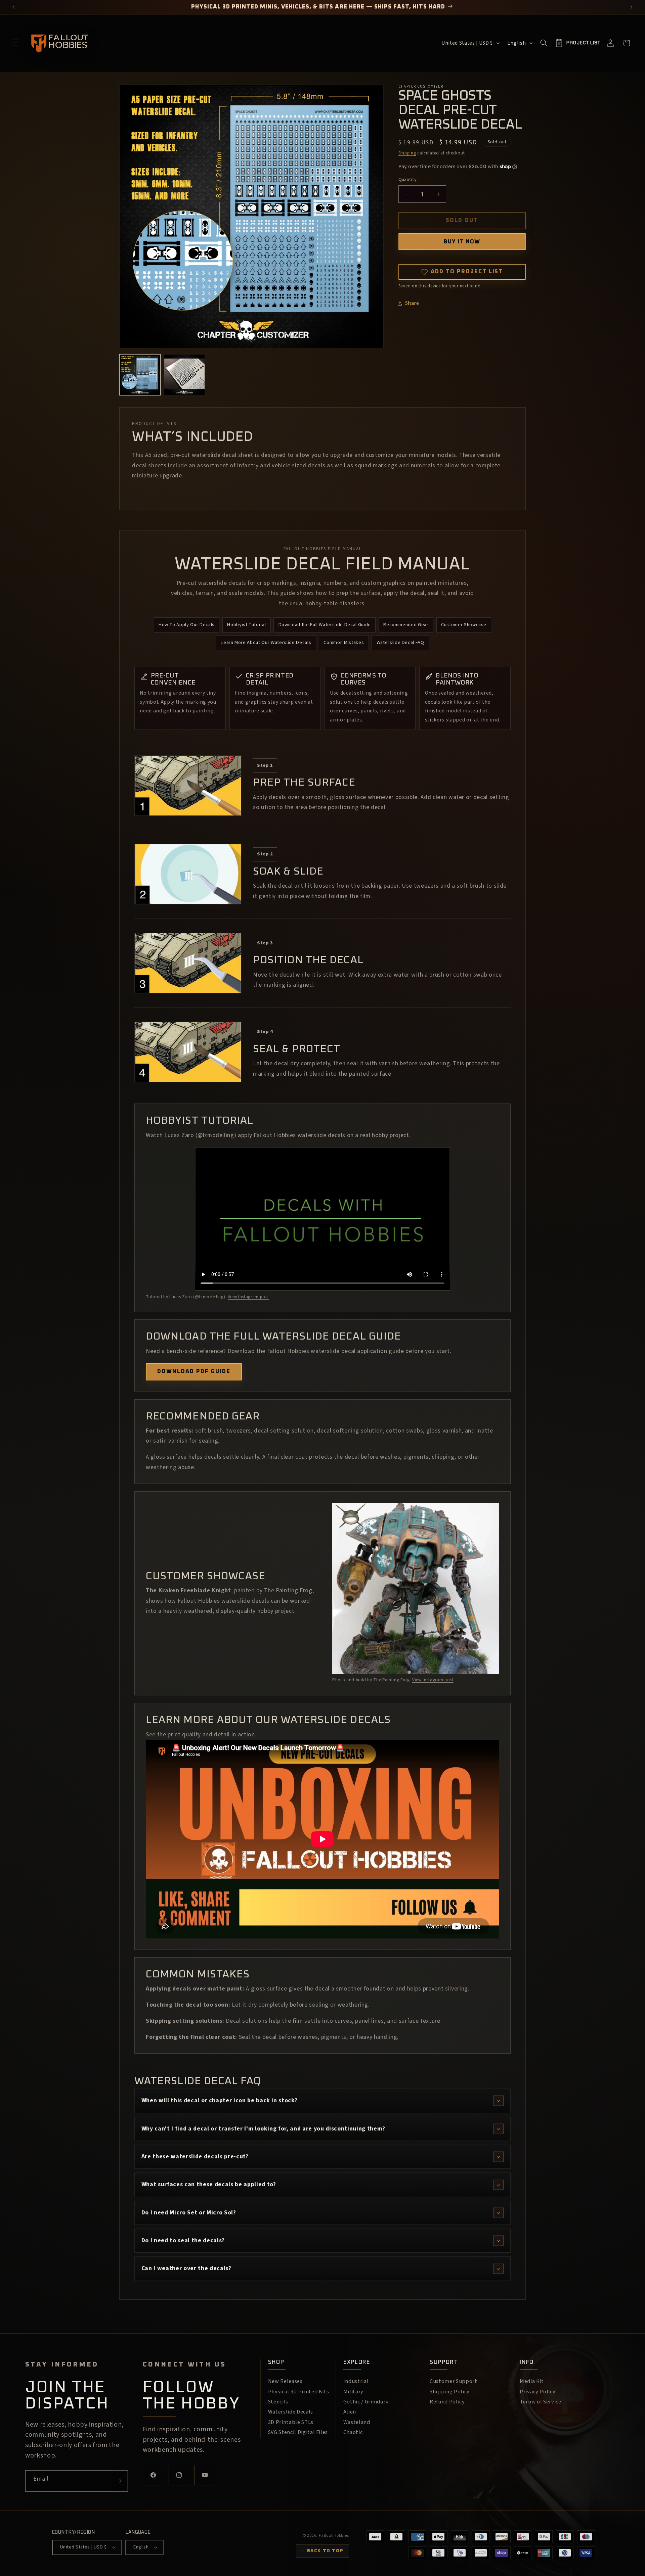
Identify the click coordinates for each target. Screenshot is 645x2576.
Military (353, 2392)
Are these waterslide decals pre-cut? (195, 2157)
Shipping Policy (450, 2392)
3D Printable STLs (291, 2422)
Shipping (407, 153)
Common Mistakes (344, 642)
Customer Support (454, 2381)
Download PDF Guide (194, 1371)
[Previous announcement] (14, 7)
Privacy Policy (537, 2392)
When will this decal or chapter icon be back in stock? (220, 2100)
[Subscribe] (119, 2481)
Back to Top (322, 2551)
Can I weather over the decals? (186, 2268)
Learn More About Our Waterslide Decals (266, 642)
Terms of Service (541, 2402)
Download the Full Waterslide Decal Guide (325, 625)
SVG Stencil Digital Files (298, 2432)
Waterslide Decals (291, 2412)
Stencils (278, 2402)
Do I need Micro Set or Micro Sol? (189, 2213)
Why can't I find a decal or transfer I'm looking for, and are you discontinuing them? (263, 2129)
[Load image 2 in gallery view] (184, 375)
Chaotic (353, 2432)
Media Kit (532, 2381)
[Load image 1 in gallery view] (140, 375)
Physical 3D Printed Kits (299, 2392)
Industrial (356, 2381)
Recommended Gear (406, 625)
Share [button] (412, 303)
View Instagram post (248, 1297)
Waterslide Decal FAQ (400, 642)
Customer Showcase (464, 625)
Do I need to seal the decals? (183, 2240)
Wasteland (357, 2422)
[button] (15, 43)
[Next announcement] (631, 7)
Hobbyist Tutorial (246, 625)
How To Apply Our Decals (187, 625)
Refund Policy (447, 2402)
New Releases (285, 2381)
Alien (350, 2412)
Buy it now (462, 242)
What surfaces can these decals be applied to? (209, 2184)
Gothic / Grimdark (366, 2402)
